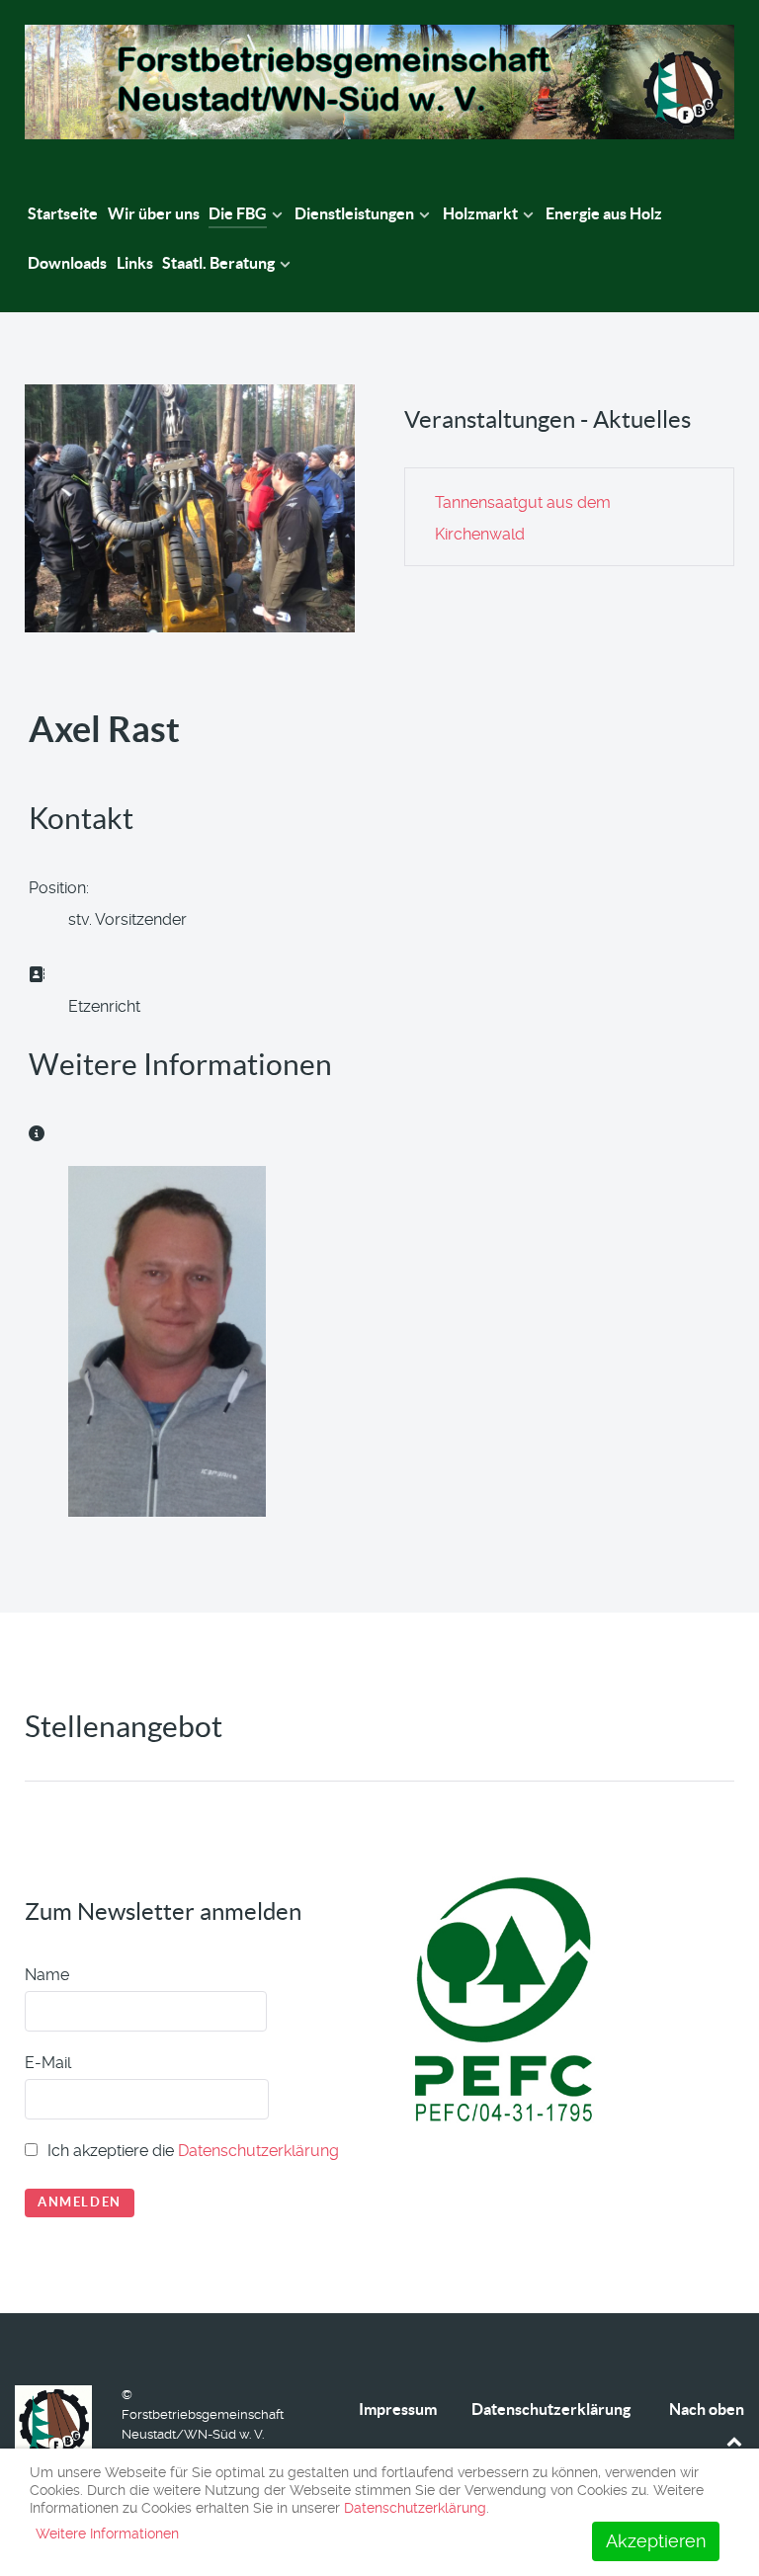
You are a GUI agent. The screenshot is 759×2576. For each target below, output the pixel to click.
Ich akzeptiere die (191, 2151)
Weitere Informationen (107, 2534)
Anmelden (80, 2202)
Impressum (398, 2409)
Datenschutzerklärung (258, 2151)
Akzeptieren (656, 2541)
